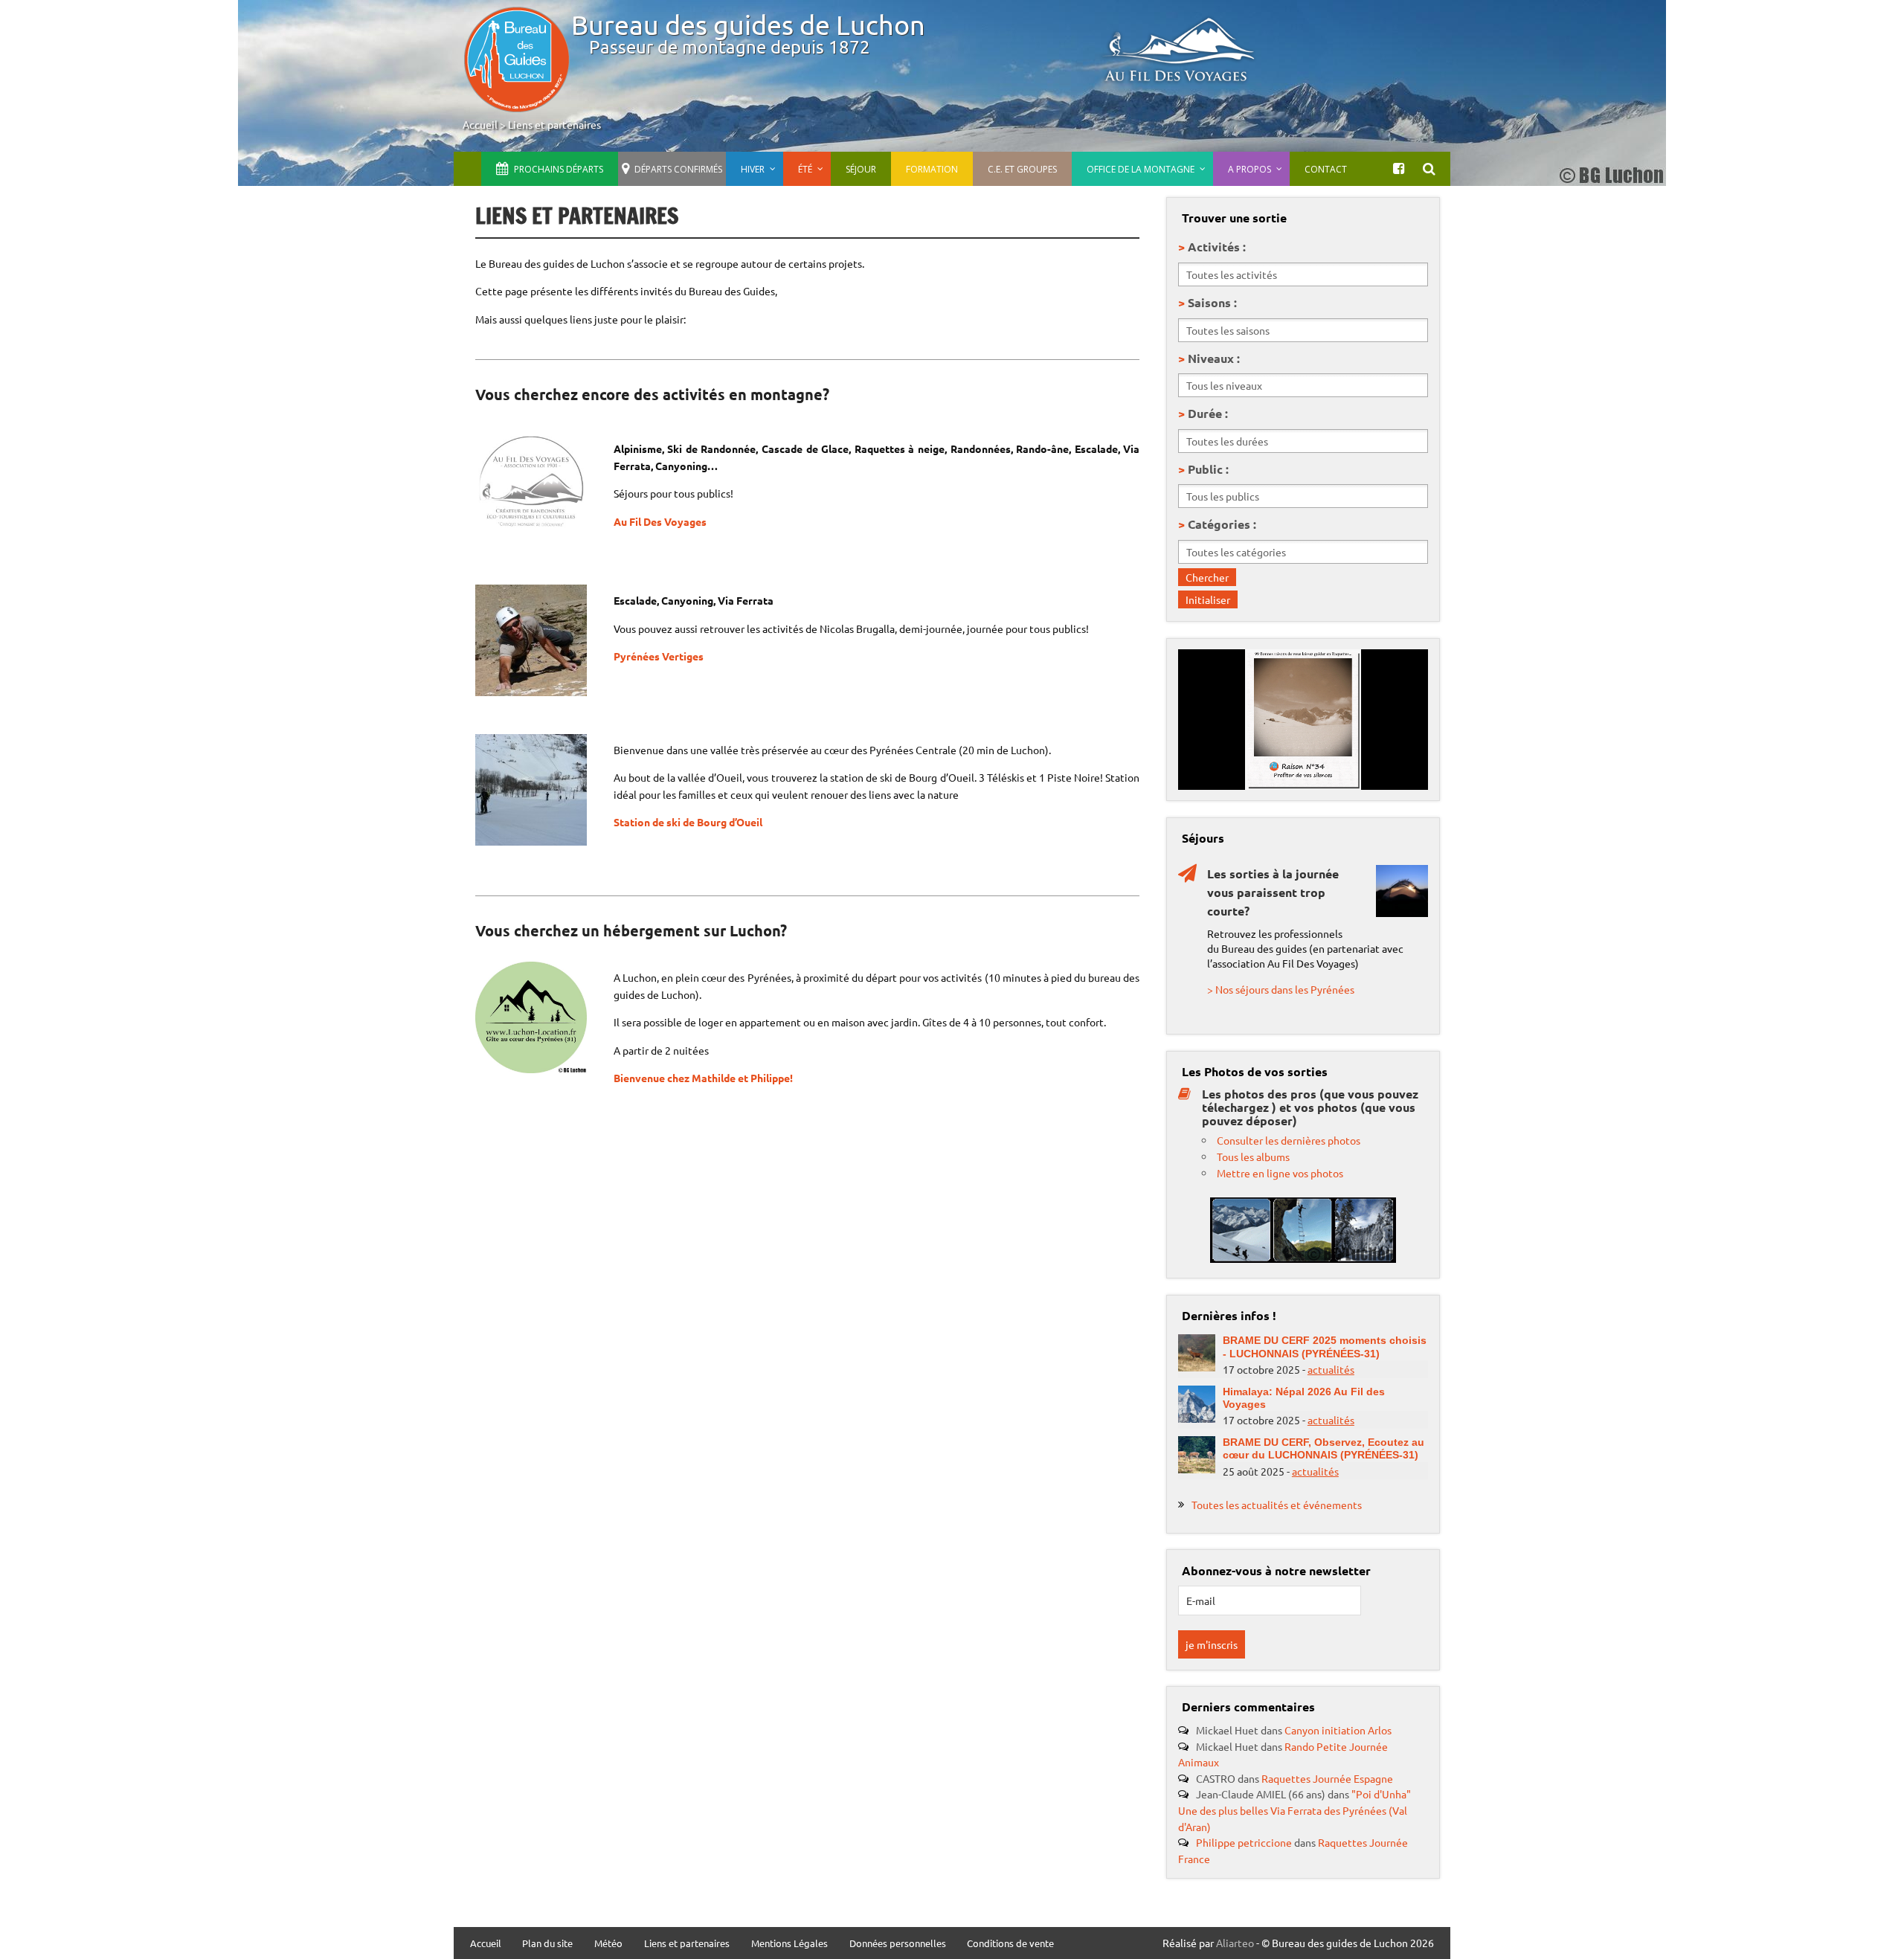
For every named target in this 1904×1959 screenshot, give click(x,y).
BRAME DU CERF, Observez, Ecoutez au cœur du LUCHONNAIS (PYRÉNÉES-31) (1324, 1448)
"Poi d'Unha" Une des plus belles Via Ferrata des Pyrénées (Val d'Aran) (1294, 1810)
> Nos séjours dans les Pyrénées (1281, 989)
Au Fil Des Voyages (660, 521)
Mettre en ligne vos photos (1280, 1173)
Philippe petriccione (1244, 1842)
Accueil (480, 124)
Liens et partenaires (554, 124)
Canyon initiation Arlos (1338, 1730)
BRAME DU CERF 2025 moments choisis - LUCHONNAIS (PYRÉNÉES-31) (1325, 1347)
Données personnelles (898, 1944)
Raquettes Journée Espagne (1327, 1778)
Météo (608, 1944)
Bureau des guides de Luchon (748, 24)
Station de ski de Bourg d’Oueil (689, 822)
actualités (1331, 1369)
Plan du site (547, 1944)
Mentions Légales (789, 1944)
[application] (1303, 720)
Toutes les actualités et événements (1277, 1505)
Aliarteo (1235, 1943)
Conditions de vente (1010, 1944)
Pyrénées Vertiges (659, 656)
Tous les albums (1253, 1157)
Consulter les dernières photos (1289, 1140)
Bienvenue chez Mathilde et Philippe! (703, 1078)
